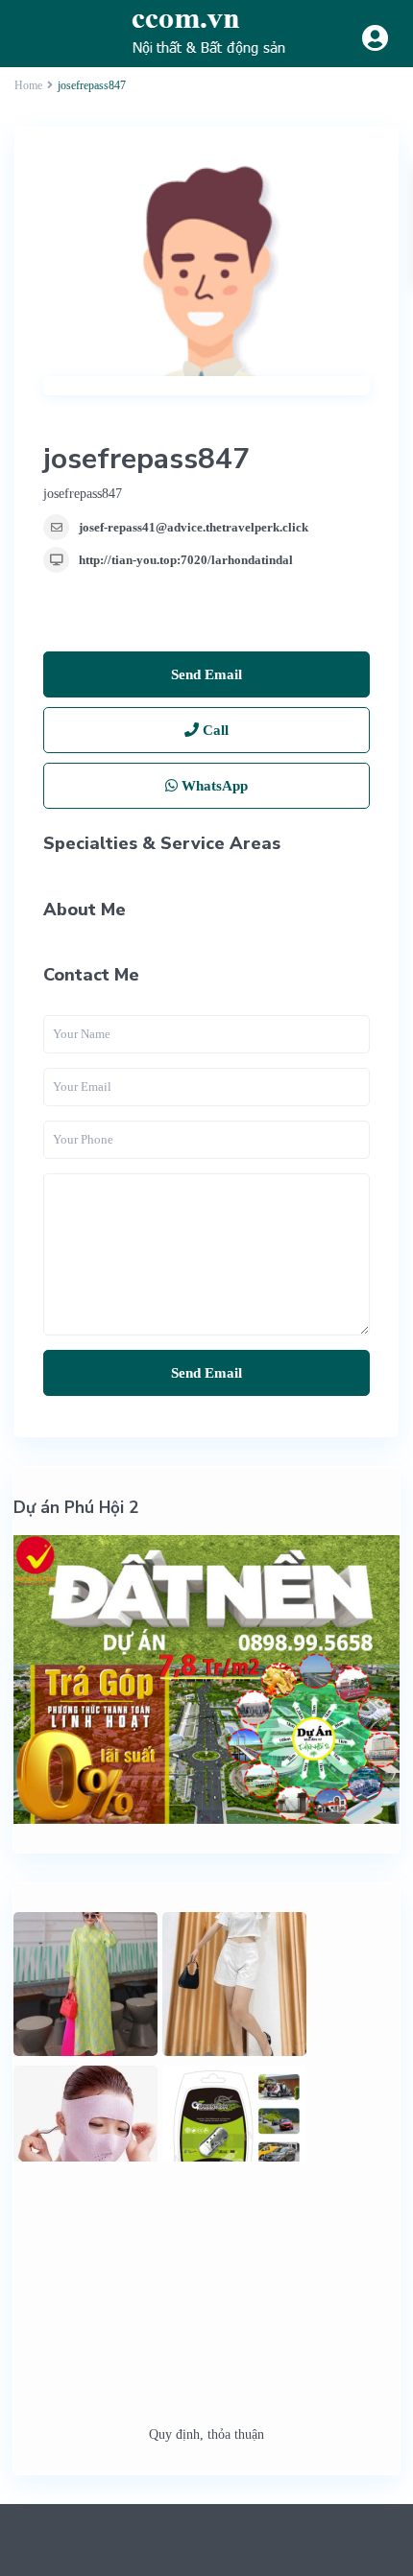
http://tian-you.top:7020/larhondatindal (186, 560)
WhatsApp (213, 786)
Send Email (206, 674)
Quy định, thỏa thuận (206, 2434)
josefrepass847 (146, 459)
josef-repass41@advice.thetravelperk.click (194, 527)
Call (214, 730)
